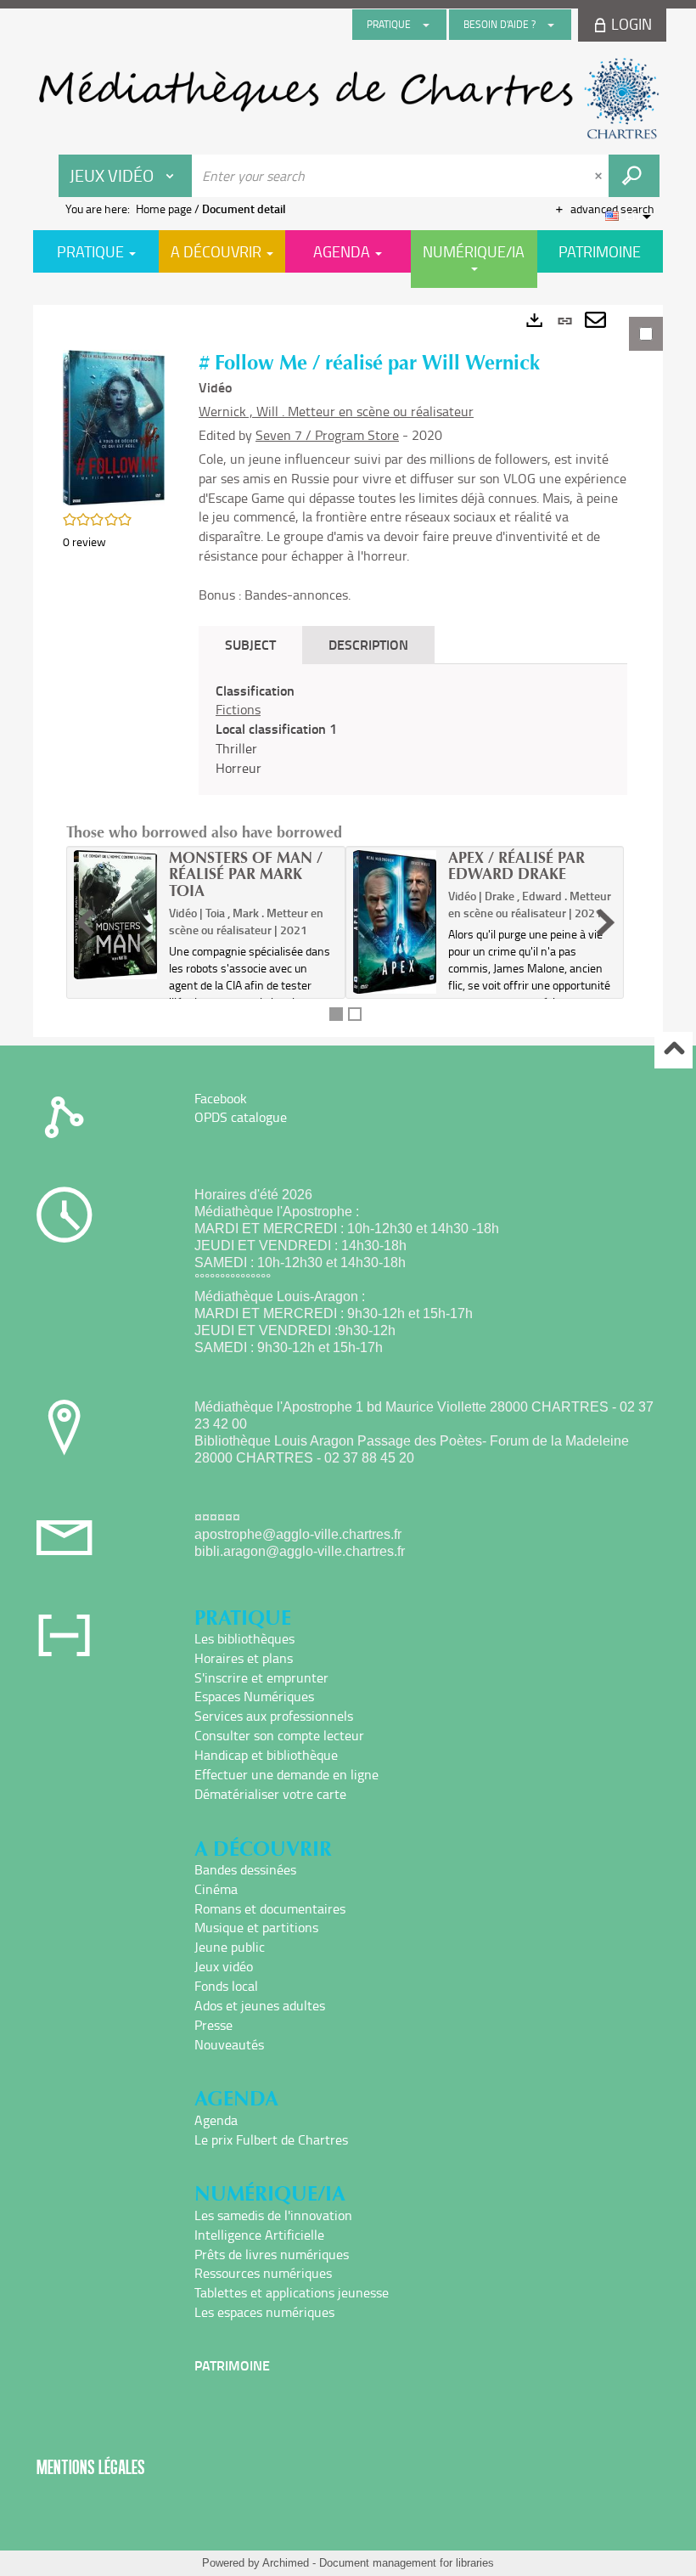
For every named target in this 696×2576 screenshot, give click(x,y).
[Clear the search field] (600, 176)
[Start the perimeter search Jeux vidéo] (634, 176)
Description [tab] (368, 644)
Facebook (221, 1098)
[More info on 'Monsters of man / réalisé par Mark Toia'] (115, 915)
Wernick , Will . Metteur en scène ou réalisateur (336, 411)
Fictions (238, 709)
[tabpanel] (348, 671)
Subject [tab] (250, 644)
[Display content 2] (355, 1014)
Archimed (286, 2563)
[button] (114, 426)
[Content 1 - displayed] (336, 1014)
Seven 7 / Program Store (327, 435)
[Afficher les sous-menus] (426, 25)
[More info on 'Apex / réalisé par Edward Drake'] (395, 922)
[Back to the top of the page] (674, 1050)
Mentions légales (91, 2467)
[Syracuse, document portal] (348, 99)
